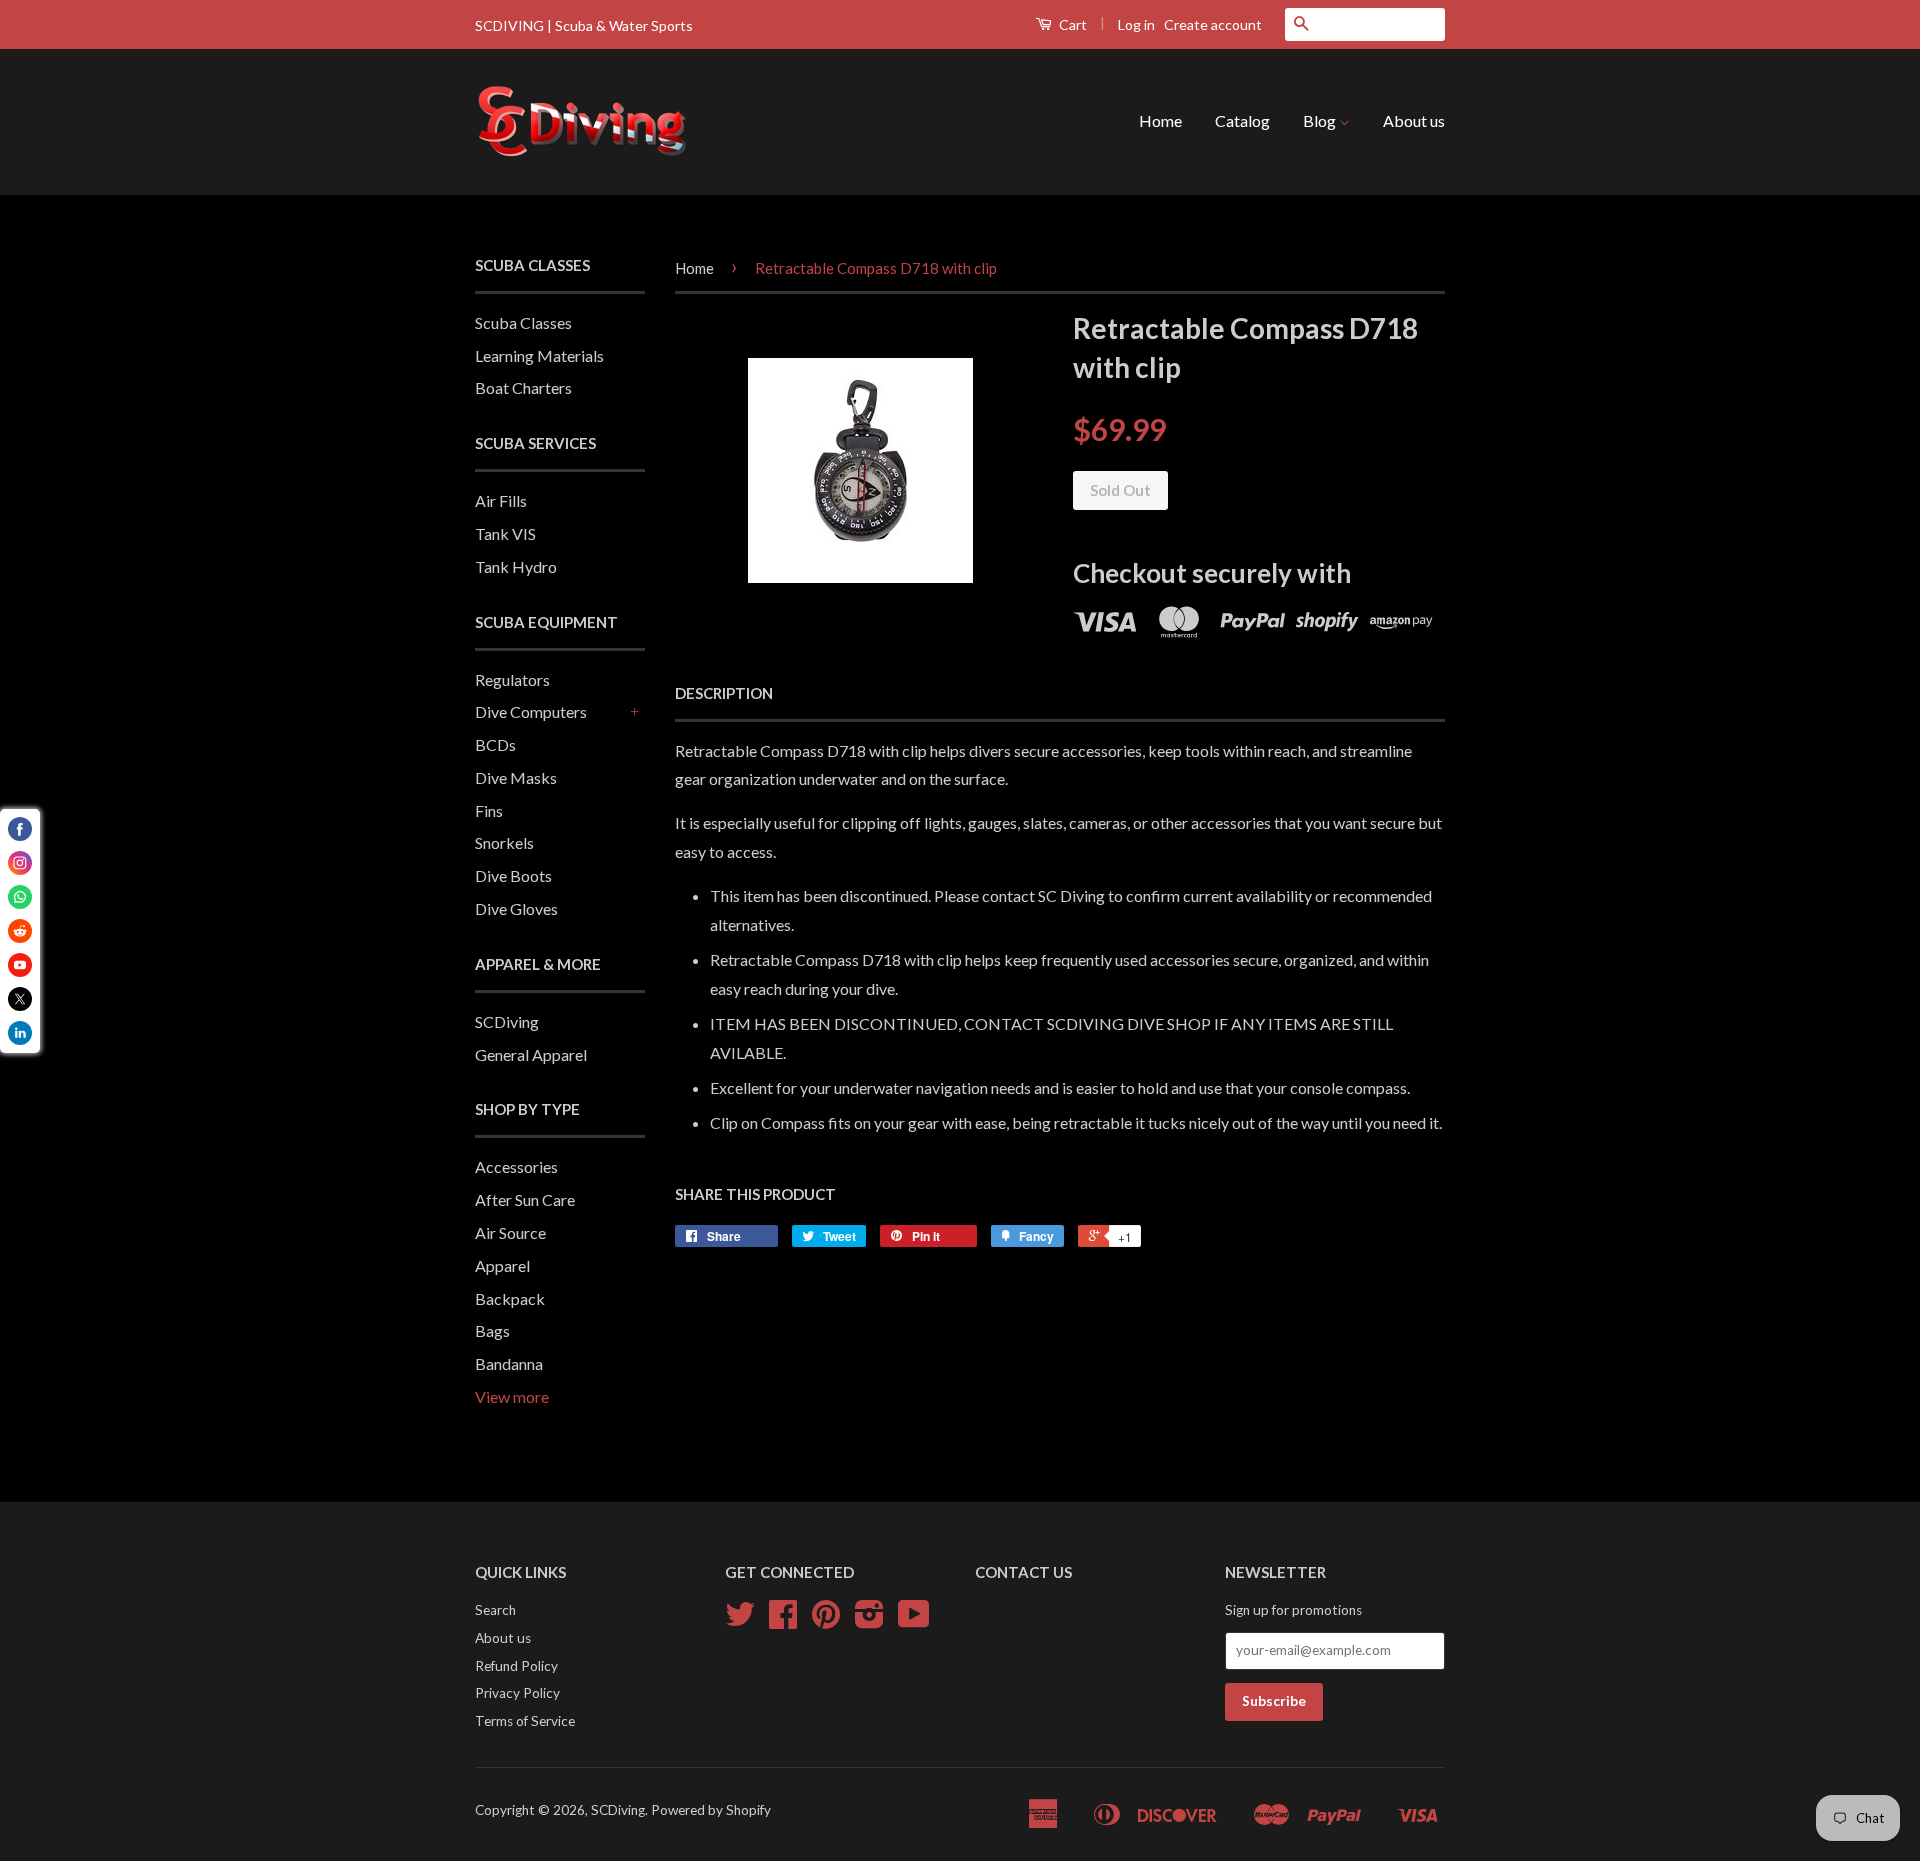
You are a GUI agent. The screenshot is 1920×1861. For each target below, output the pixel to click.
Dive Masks (516, 777)
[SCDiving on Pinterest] (826, 1621)
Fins (489, 810)
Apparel (502, 1265)
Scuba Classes (523, 322)
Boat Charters (523, 387)
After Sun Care (525, 1199)
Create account (1213, 24)
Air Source (510, 1232)
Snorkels (504, 842)
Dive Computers (531, 711)
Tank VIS (505, 533)
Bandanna (509, 1363)
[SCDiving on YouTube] (914, 1621)
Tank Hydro (516, 566)
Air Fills (501, 500)
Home (1160, 120)
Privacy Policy (517, 1693)
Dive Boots (513, 875)
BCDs (495, 744)
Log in (1136, 24)
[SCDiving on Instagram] (869, 1621)
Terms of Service (525, 1721)
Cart (1071, 24)
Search (495, 1610)
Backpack (510, 1298)
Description (724, 693)
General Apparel (531, 1054)
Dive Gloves (516, 908)
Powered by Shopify (711, 1810)
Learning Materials (539, 355)
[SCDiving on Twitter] (740, 1621)
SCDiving (507, 1021)
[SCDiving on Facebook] (783, 1621)
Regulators (512, 679)
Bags (492, 1330)
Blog (1321, 120)
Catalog (1242, 120)
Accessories (516, 1166)
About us (1414, 120)
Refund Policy (516, 1666)
